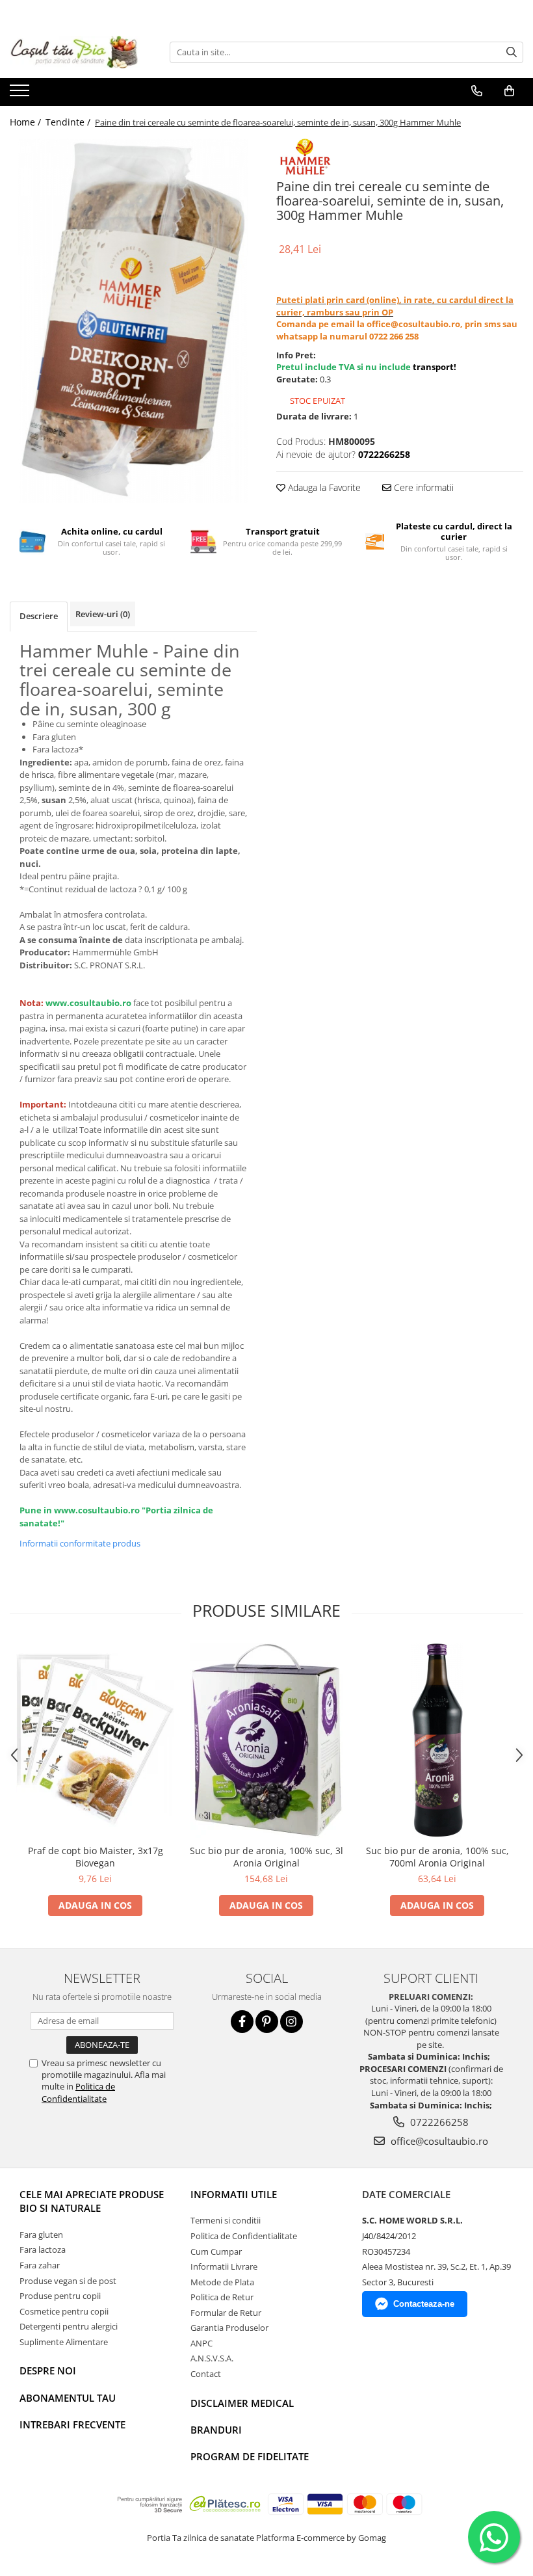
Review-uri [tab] (103, 614)
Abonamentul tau (68, 2398)
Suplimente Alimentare (64, 2342)
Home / (27, 122)
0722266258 (438, 2122)
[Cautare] (512, 52)
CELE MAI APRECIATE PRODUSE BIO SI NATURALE (92, 2201)
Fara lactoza (43, 2250)
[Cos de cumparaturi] (509, 91)
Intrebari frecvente (72, 2424)
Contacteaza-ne (424, 2304)
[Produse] (21, 94)
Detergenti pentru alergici (69, 2326)
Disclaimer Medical (242, 2403)
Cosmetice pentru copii (64, 2311)
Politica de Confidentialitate (78, 2092)
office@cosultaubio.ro (438, 2141)
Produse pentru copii (60, 2296)
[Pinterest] (267, 2022)
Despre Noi (48, 2370)
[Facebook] (242, 2022)
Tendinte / (69, 122)
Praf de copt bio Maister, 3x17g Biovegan (96, 1857)
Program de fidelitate (250, 2456)
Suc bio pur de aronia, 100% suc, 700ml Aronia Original (437, 1857)
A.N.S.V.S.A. (212, 2358)
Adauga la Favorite (323, 487)
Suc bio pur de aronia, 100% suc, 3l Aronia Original (266, 1857)
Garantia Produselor (229, 2328)
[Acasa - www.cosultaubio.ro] (75, 52)
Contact (206, 2374)
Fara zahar (40, 2265)
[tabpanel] (133, 321)
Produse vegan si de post (68, 2281)
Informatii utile (234, 2194)
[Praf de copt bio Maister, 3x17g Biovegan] (95, 1740)
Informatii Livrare (224, 2266)
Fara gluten (41, 2235)
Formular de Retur (226, 2313)
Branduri (216, 2430)
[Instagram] (292, 2022)
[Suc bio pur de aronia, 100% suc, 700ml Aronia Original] (437, 1740)
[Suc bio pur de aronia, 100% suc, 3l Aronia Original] (266, 1740)
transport (433, 367)
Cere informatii (422, 487)
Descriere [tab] (39, 616)
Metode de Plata (222, 2282)
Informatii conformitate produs (80, 1543)
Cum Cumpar (216, 2251)
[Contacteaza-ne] (477, 91)
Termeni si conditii (226, 2220)
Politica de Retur (222, 2297)
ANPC (201, 2343)
